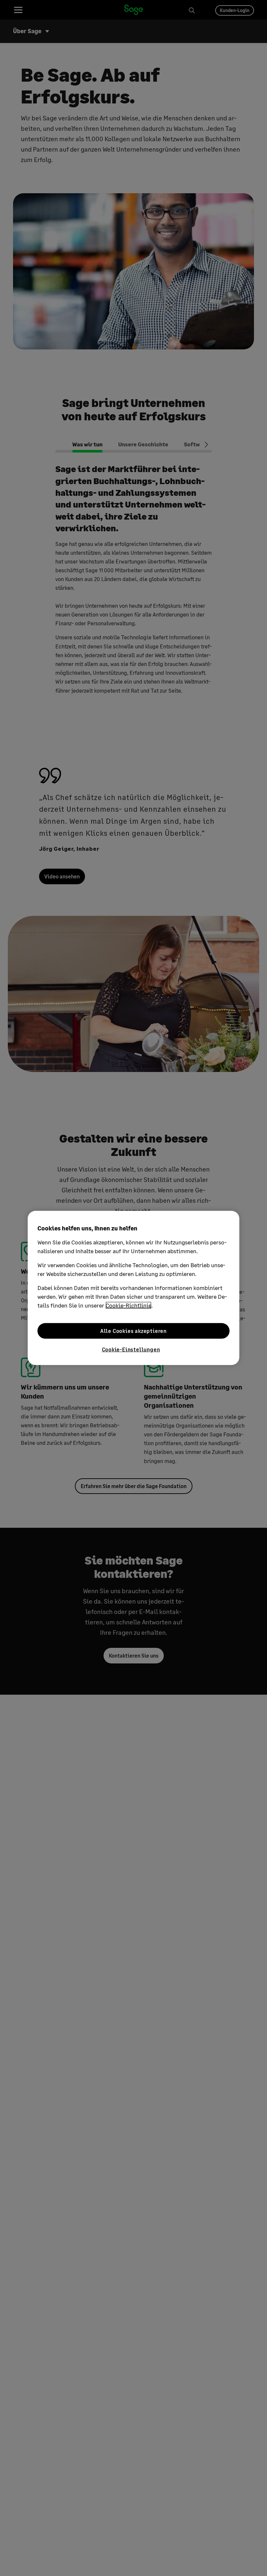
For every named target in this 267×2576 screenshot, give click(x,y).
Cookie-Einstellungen (131, 1349)
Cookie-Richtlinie (128, 1305)
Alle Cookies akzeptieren (133, 1331)
